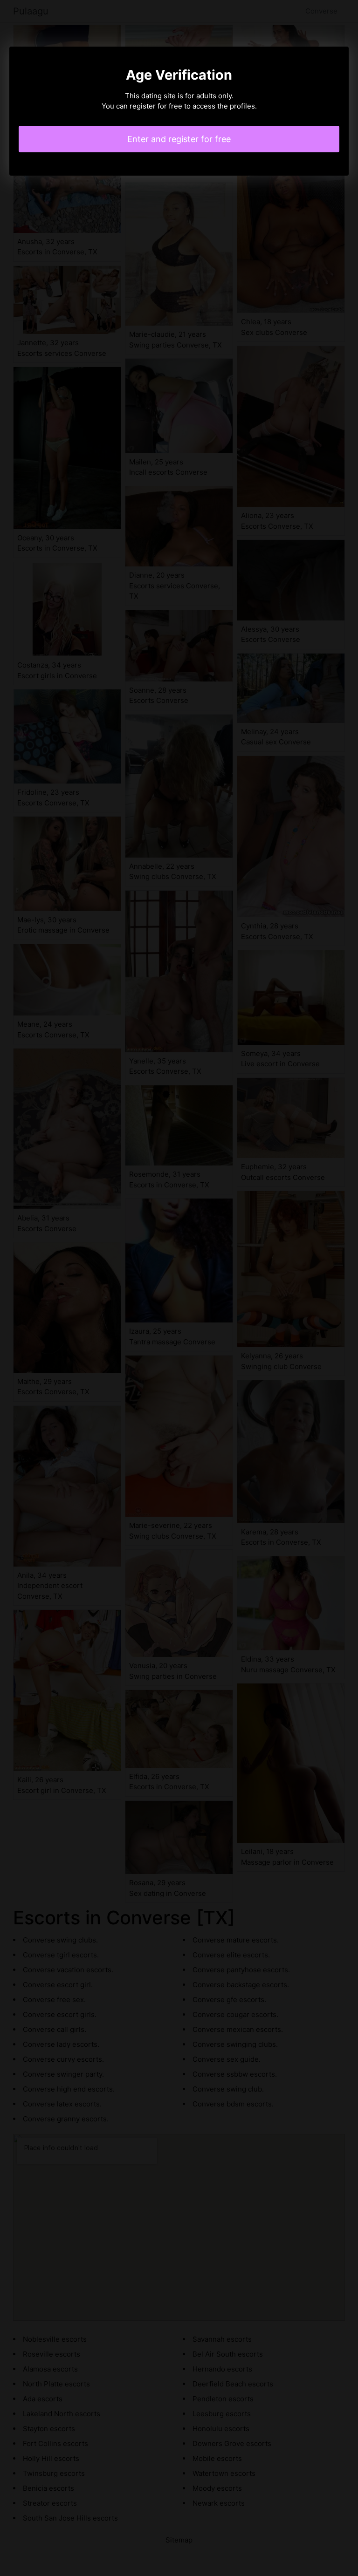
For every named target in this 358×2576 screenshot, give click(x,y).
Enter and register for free (179, 139)
